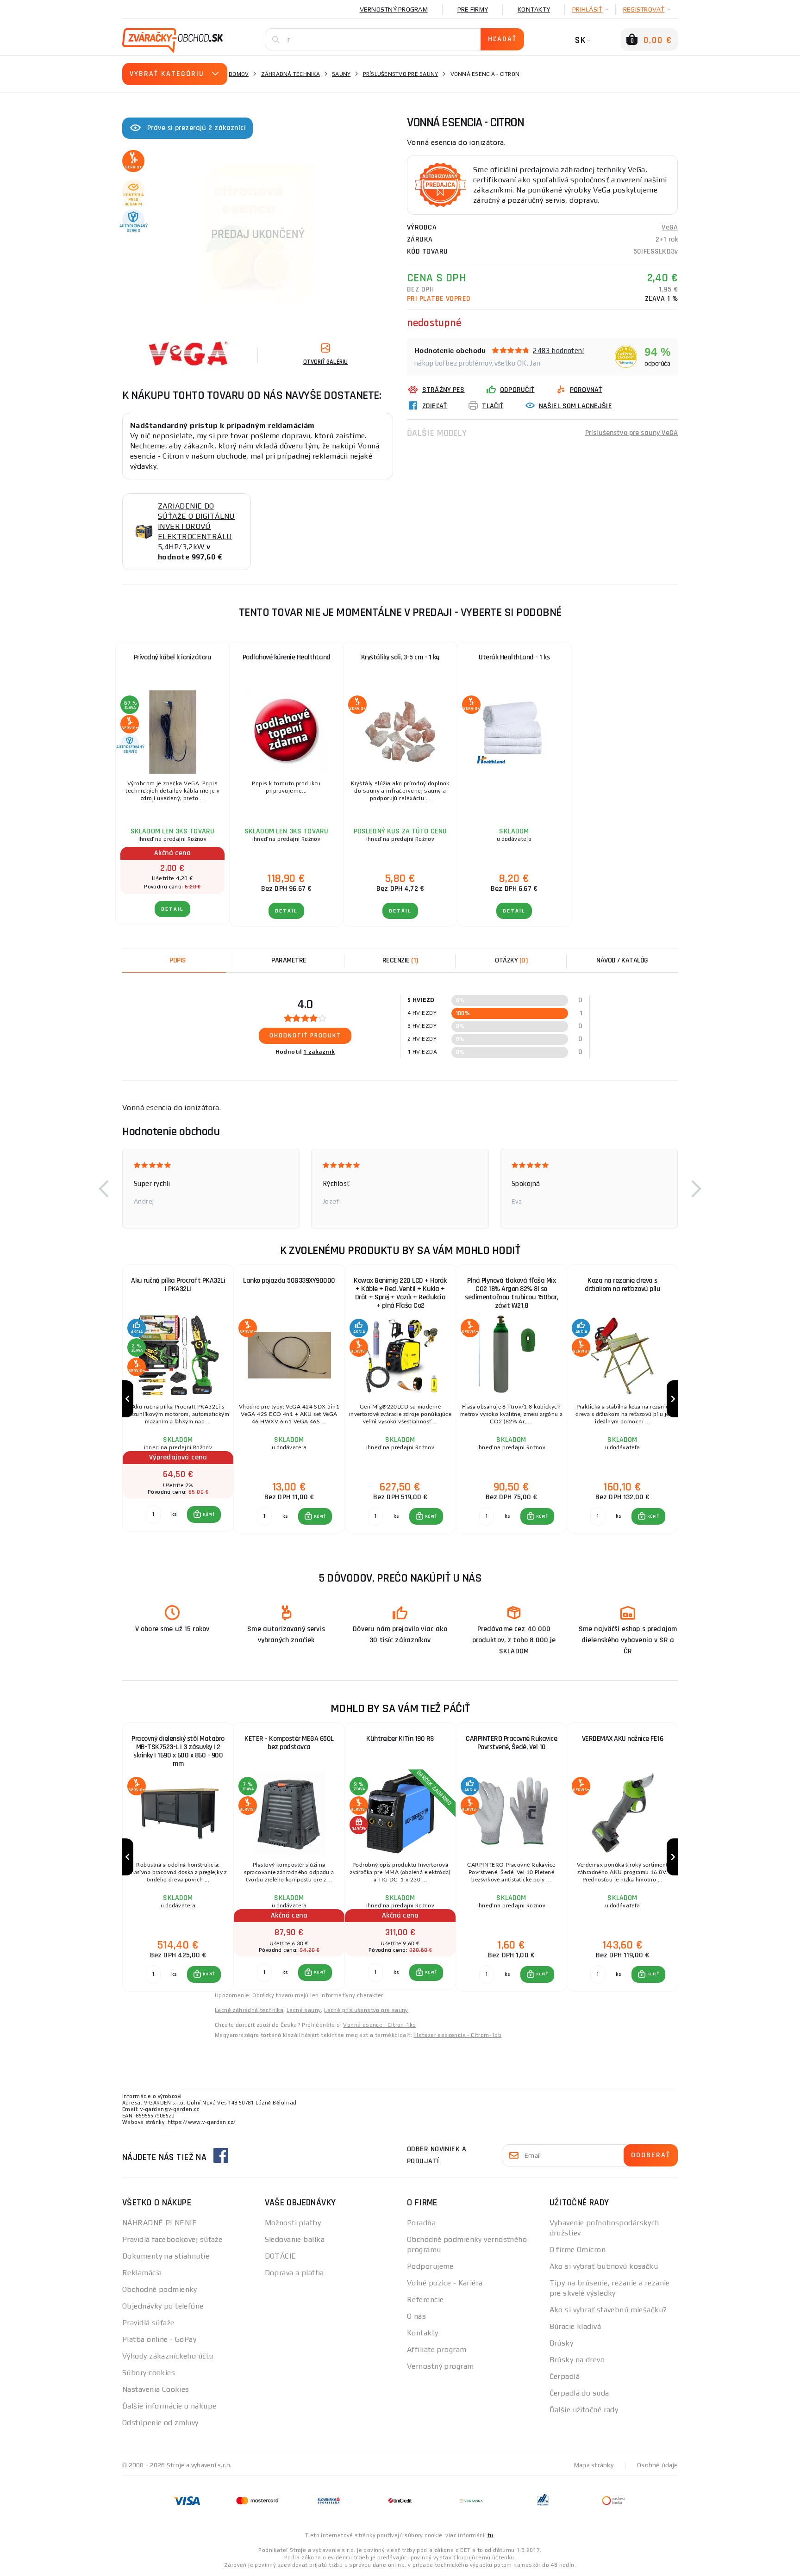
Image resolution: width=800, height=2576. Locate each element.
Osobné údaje (657, 2465)
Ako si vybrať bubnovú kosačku (604, 2266)
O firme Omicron (578, 2250)
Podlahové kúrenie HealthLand (287, 657)
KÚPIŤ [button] (209, 1515)
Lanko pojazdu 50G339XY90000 (289, 1281)
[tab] (400, 961)
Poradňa (421, 2223)
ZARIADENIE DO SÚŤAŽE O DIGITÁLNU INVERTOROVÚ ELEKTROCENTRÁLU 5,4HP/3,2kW (197, 526)
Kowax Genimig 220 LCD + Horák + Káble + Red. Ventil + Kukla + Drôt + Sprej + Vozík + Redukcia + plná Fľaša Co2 (400, 1293)
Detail (172, 909)
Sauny (341, 74)
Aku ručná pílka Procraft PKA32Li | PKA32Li (178, 1285)
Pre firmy (473, 9)
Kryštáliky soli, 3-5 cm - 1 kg (400, 657)
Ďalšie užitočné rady (584, 2410)
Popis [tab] (178, 960)
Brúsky (562, 2343)
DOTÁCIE (281, 2256)
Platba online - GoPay (159, 2339)
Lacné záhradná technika (249, 2010)
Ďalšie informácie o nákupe (169, 2406)
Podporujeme (430, 2266)
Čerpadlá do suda (579, 2393)
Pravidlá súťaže (148, 2323)
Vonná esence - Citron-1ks (379, 2025)
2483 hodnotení (558, 351)
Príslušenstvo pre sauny (401, 74)
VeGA (670, 227)
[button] (104, 1189)
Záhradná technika (291, 74)
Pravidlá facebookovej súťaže (172, 2239)
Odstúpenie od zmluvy (160, 2423)
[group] (178, 1399)
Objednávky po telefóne (163, 2306)
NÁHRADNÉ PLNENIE (159, 2223)
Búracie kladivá (575, 2326)
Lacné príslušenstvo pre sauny (366, 2010)
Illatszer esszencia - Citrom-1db (457, 2035)
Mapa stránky (594, 2465)
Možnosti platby (293, 2223)
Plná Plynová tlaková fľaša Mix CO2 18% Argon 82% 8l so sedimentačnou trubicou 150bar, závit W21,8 (511, 1293)
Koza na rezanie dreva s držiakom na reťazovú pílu (623, 1285)
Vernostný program (394, 9)
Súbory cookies (149, 2373)
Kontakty (534, 9)
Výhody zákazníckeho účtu (168, 2356)
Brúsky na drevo (577, 2360)
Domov (239, 74)
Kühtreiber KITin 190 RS (400, 1739)
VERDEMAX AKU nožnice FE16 (623, 1739)
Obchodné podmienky (160, 2289)
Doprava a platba (294, 2273)
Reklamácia (142, 2273)
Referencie (425, 2300)
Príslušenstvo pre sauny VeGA (631, 433)
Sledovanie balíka (295, 2239)
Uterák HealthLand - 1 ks (514, 657)
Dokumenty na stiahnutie (166, 2256)
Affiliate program (437, 2349)
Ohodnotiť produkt (305, 1036)
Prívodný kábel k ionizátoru (173, 657)
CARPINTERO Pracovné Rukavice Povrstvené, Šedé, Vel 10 (511, 1743)
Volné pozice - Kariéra (445, 2283)
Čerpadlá (565, 2376)
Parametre (289, 960)
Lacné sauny (304, 2010)
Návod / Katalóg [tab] (622, 960)
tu (491, 2535)
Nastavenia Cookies (156, 2389)
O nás (416, 2316)
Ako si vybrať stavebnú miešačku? (608, 2310)
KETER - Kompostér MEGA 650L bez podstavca (289, 1743)
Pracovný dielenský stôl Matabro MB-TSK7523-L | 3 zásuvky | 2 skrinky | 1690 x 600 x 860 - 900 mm (178, 1751)
